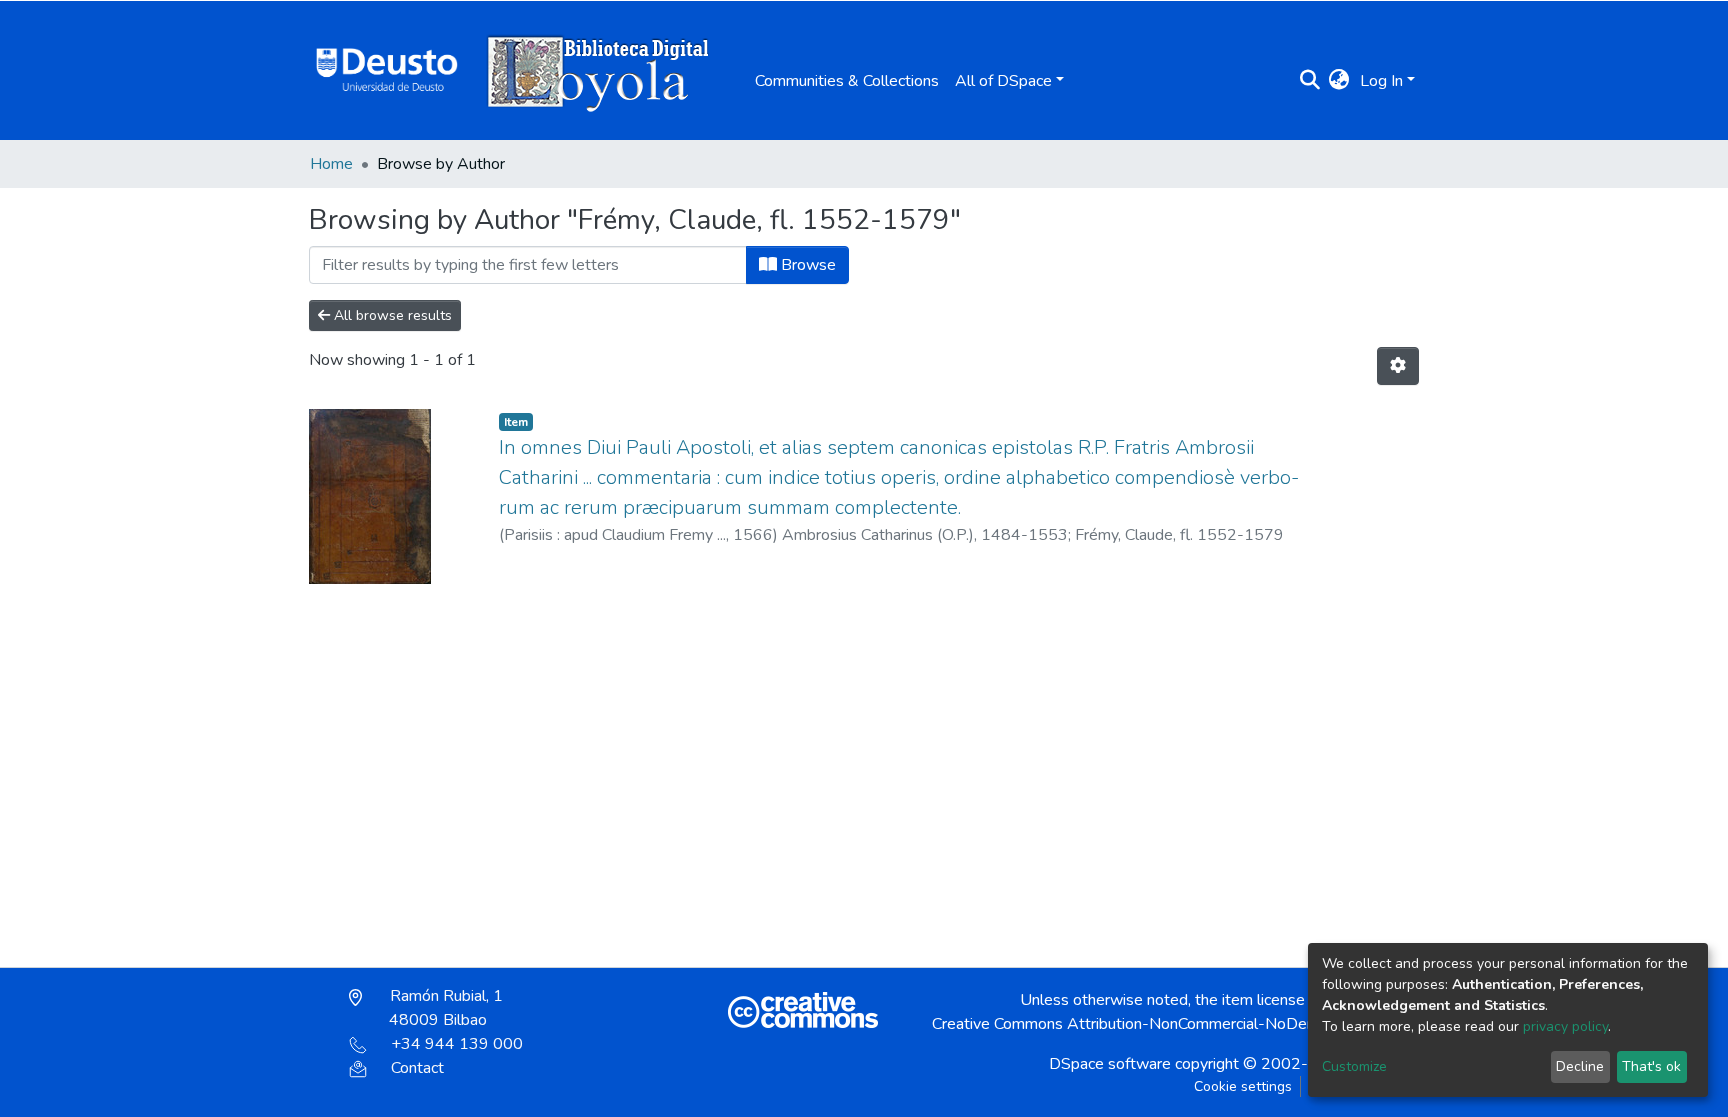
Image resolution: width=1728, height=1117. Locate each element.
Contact (417, 1068)
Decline (1580, 1066)
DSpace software (1110, 1064)
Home (331, 164)
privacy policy (1565, 1026)
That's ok (1651, 1066)
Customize (1354, 1066)
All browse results (391, 315)
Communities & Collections (847, 81)
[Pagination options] (1398, 366)
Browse (806, 265)
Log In (1381, 81)
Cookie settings (1243, 1086)
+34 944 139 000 (457, 1044)
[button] (1339, 81)
